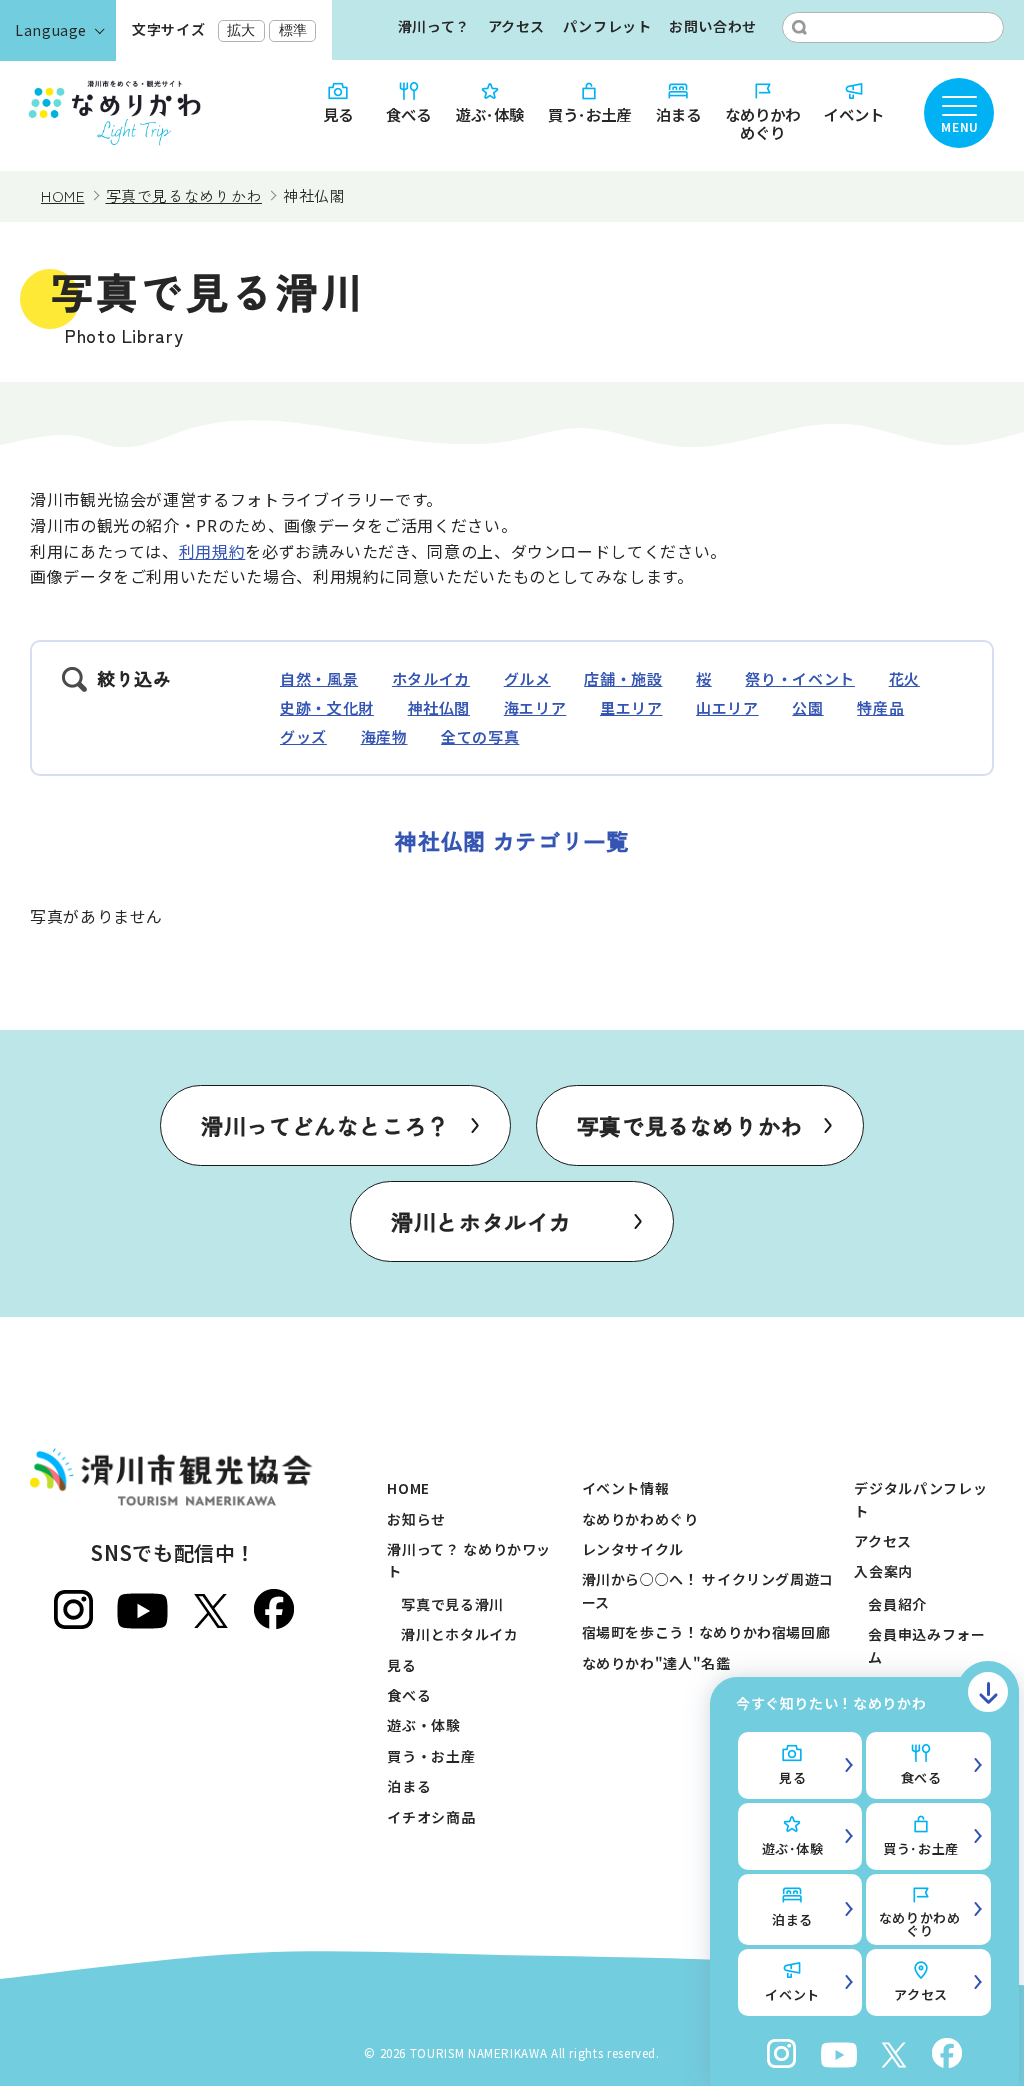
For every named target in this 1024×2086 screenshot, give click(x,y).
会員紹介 (897, 1604)
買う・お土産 (431, 1756)
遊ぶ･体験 (490, 113)
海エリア (535, 707)
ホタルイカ (431, 678)
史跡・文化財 (327, 707)
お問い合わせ (713, 26)
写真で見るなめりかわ (690, 1125)
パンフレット (607, 26)
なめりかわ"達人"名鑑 (656, 1663)
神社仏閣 (439, 707)
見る (338, 113)
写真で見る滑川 (452, 1604)
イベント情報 (626, 1488)
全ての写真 (480, 736)
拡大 (241, 30)
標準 (293, 30)
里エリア (631, 707)
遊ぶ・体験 (423, 1725)
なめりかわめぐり (762, 122)
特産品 (880, 707)
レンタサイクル (633, 1549)
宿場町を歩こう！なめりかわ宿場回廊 (706, 1632)
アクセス (517, 26)
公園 (807, 707)
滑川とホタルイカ (481, 1221)
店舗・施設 (623, 678)
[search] (799, 27)
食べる (408, 113)
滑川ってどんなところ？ (325, 1125)
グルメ (527, 678)
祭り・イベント (799, 678)
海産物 (384, 736)
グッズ (303, 736)
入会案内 (883, 1571)
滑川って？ (434, 26)
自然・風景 (319, 678)
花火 (904, 678)
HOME (408, 1488)
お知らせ (416, 1519)
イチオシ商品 (431, 1817)
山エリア (727, 707)
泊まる (678, 113)
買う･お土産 (589, 113)
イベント (854, 113)
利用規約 (212, 551)
